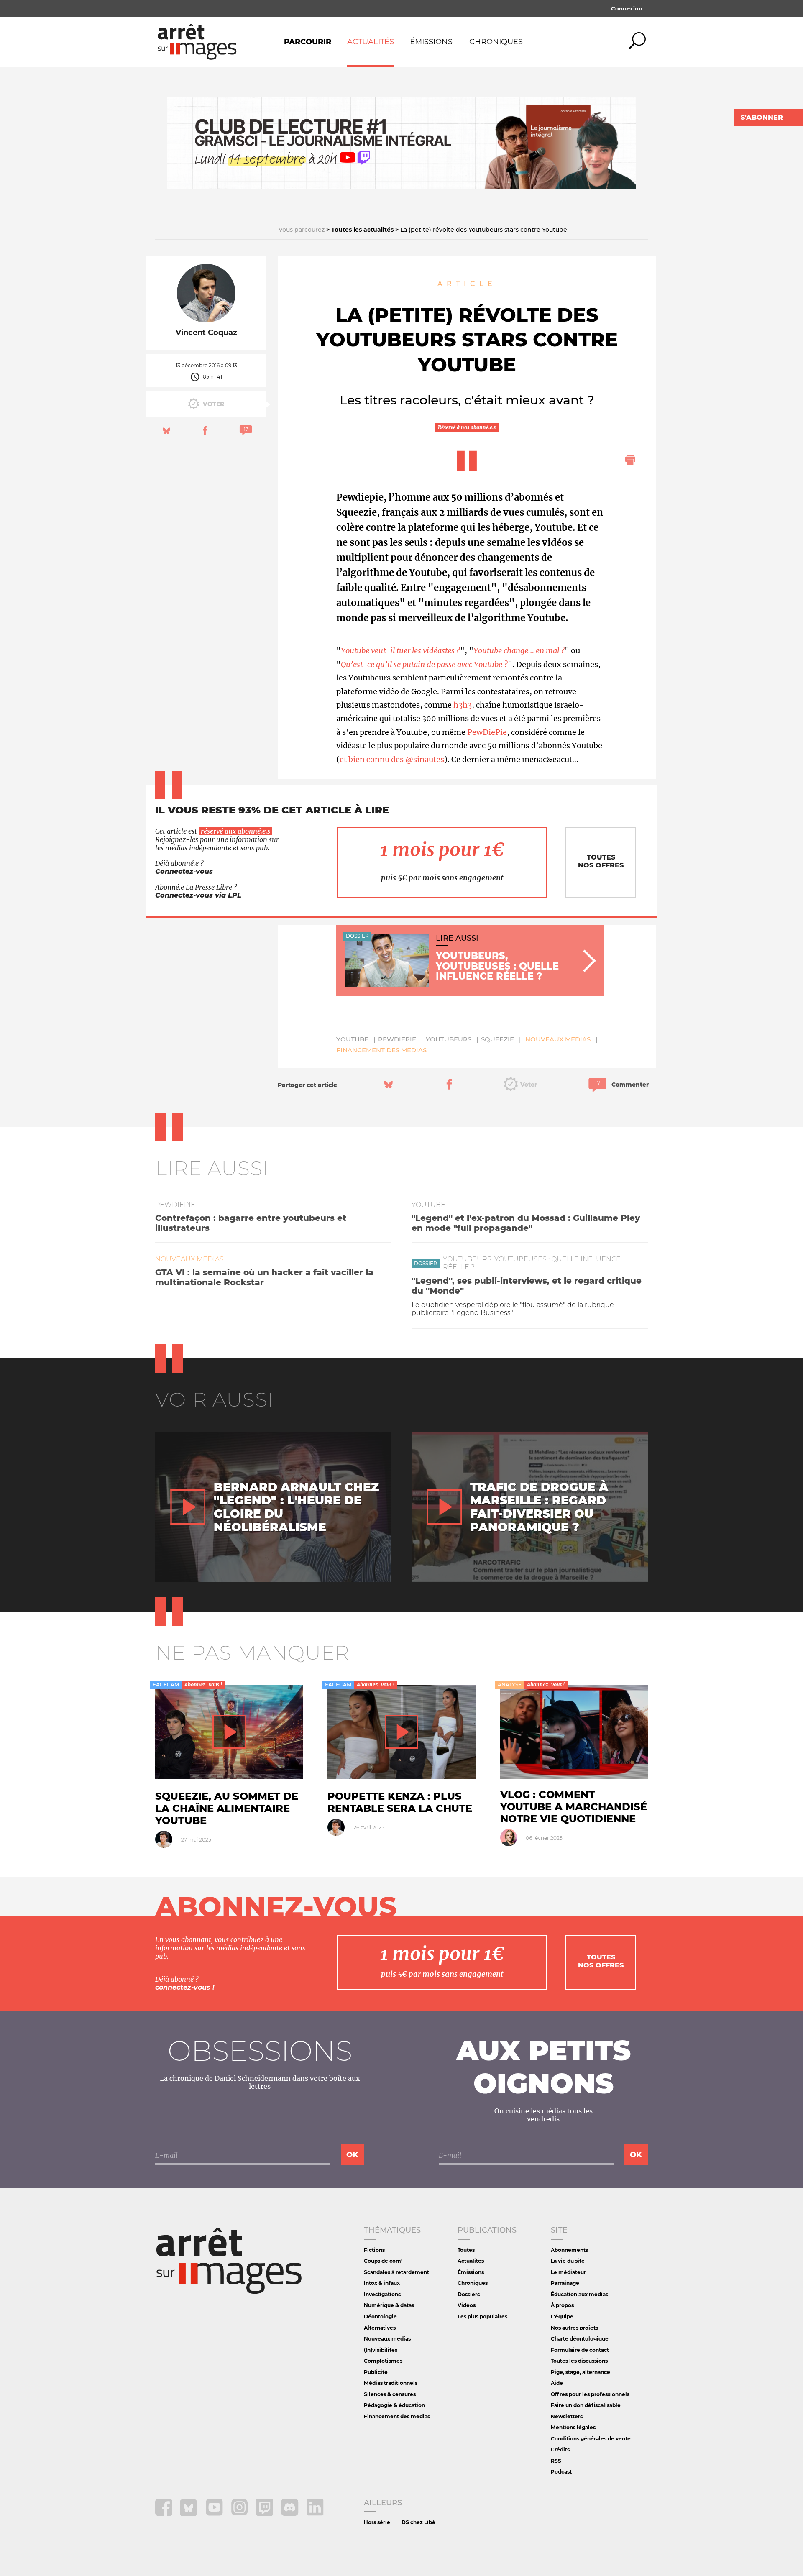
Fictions (374, 2250)
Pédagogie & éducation (394, 2405)
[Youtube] (215, 2514)
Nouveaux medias (558, 1039)
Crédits (560, 2449)
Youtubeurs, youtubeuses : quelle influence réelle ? (532, 1263)
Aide (557, 2383)
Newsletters (567, 2416)
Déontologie (380, 2316)
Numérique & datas (389, 2305)
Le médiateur (568, 2272)
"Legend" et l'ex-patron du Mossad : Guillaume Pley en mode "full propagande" (526, 1223)
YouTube (352, 1039)
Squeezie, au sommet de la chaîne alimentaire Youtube (227, 1808)
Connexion (627, 8)
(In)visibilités (381, 2350)
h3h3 (463, 705)
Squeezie (497, 1039)
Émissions (431, 42)
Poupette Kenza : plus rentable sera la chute (400, 1802)
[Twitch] (265, 2514)
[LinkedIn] (315, 2514)
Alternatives (380, 2328)
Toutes (466, 2250)
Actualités (371, 42)
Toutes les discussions (579, 2361)
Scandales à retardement (396, 2272)
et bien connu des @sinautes (392, 759)
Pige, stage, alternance (581, 2372)
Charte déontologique (580, 2339)
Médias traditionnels (391, 2383)
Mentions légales (573, 2427)
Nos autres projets (574, 2328)
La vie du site (568, 2261)
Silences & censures (390, 2394)
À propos (562, 2305)
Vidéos (467, 2305)
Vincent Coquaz (206, 333)
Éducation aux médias (579, 2294)
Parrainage (565, 2283)
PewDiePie (487, 732)
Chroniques (496, 42)
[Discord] (290, 2514)
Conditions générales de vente (591, 2439)
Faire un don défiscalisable (586, 2405)
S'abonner (762, 117)
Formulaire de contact (580, 2350)
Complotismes (383, 2361)
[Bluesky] (190, 2514)
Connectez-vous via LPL (198, 895)
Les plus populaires (482, 2316)
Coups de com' (383, 2261)
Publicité (376, 2372)
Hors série (377, 2522)
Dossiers (469, 2294)
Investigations (382, 2294)
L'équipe (562, 2316)
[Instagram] (240, 2514)
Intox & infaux (382, 2283)
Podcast (561, 2472)
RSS (556, 2461)
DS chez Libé (418, 2522)
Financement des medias (381, 1050)
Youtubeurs (449, 1039)
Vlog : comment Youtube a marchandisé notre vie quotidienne (574, 1807)
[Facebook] (165, 2514)
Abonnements (569, 2250)
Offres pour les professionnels (590, 2394)
